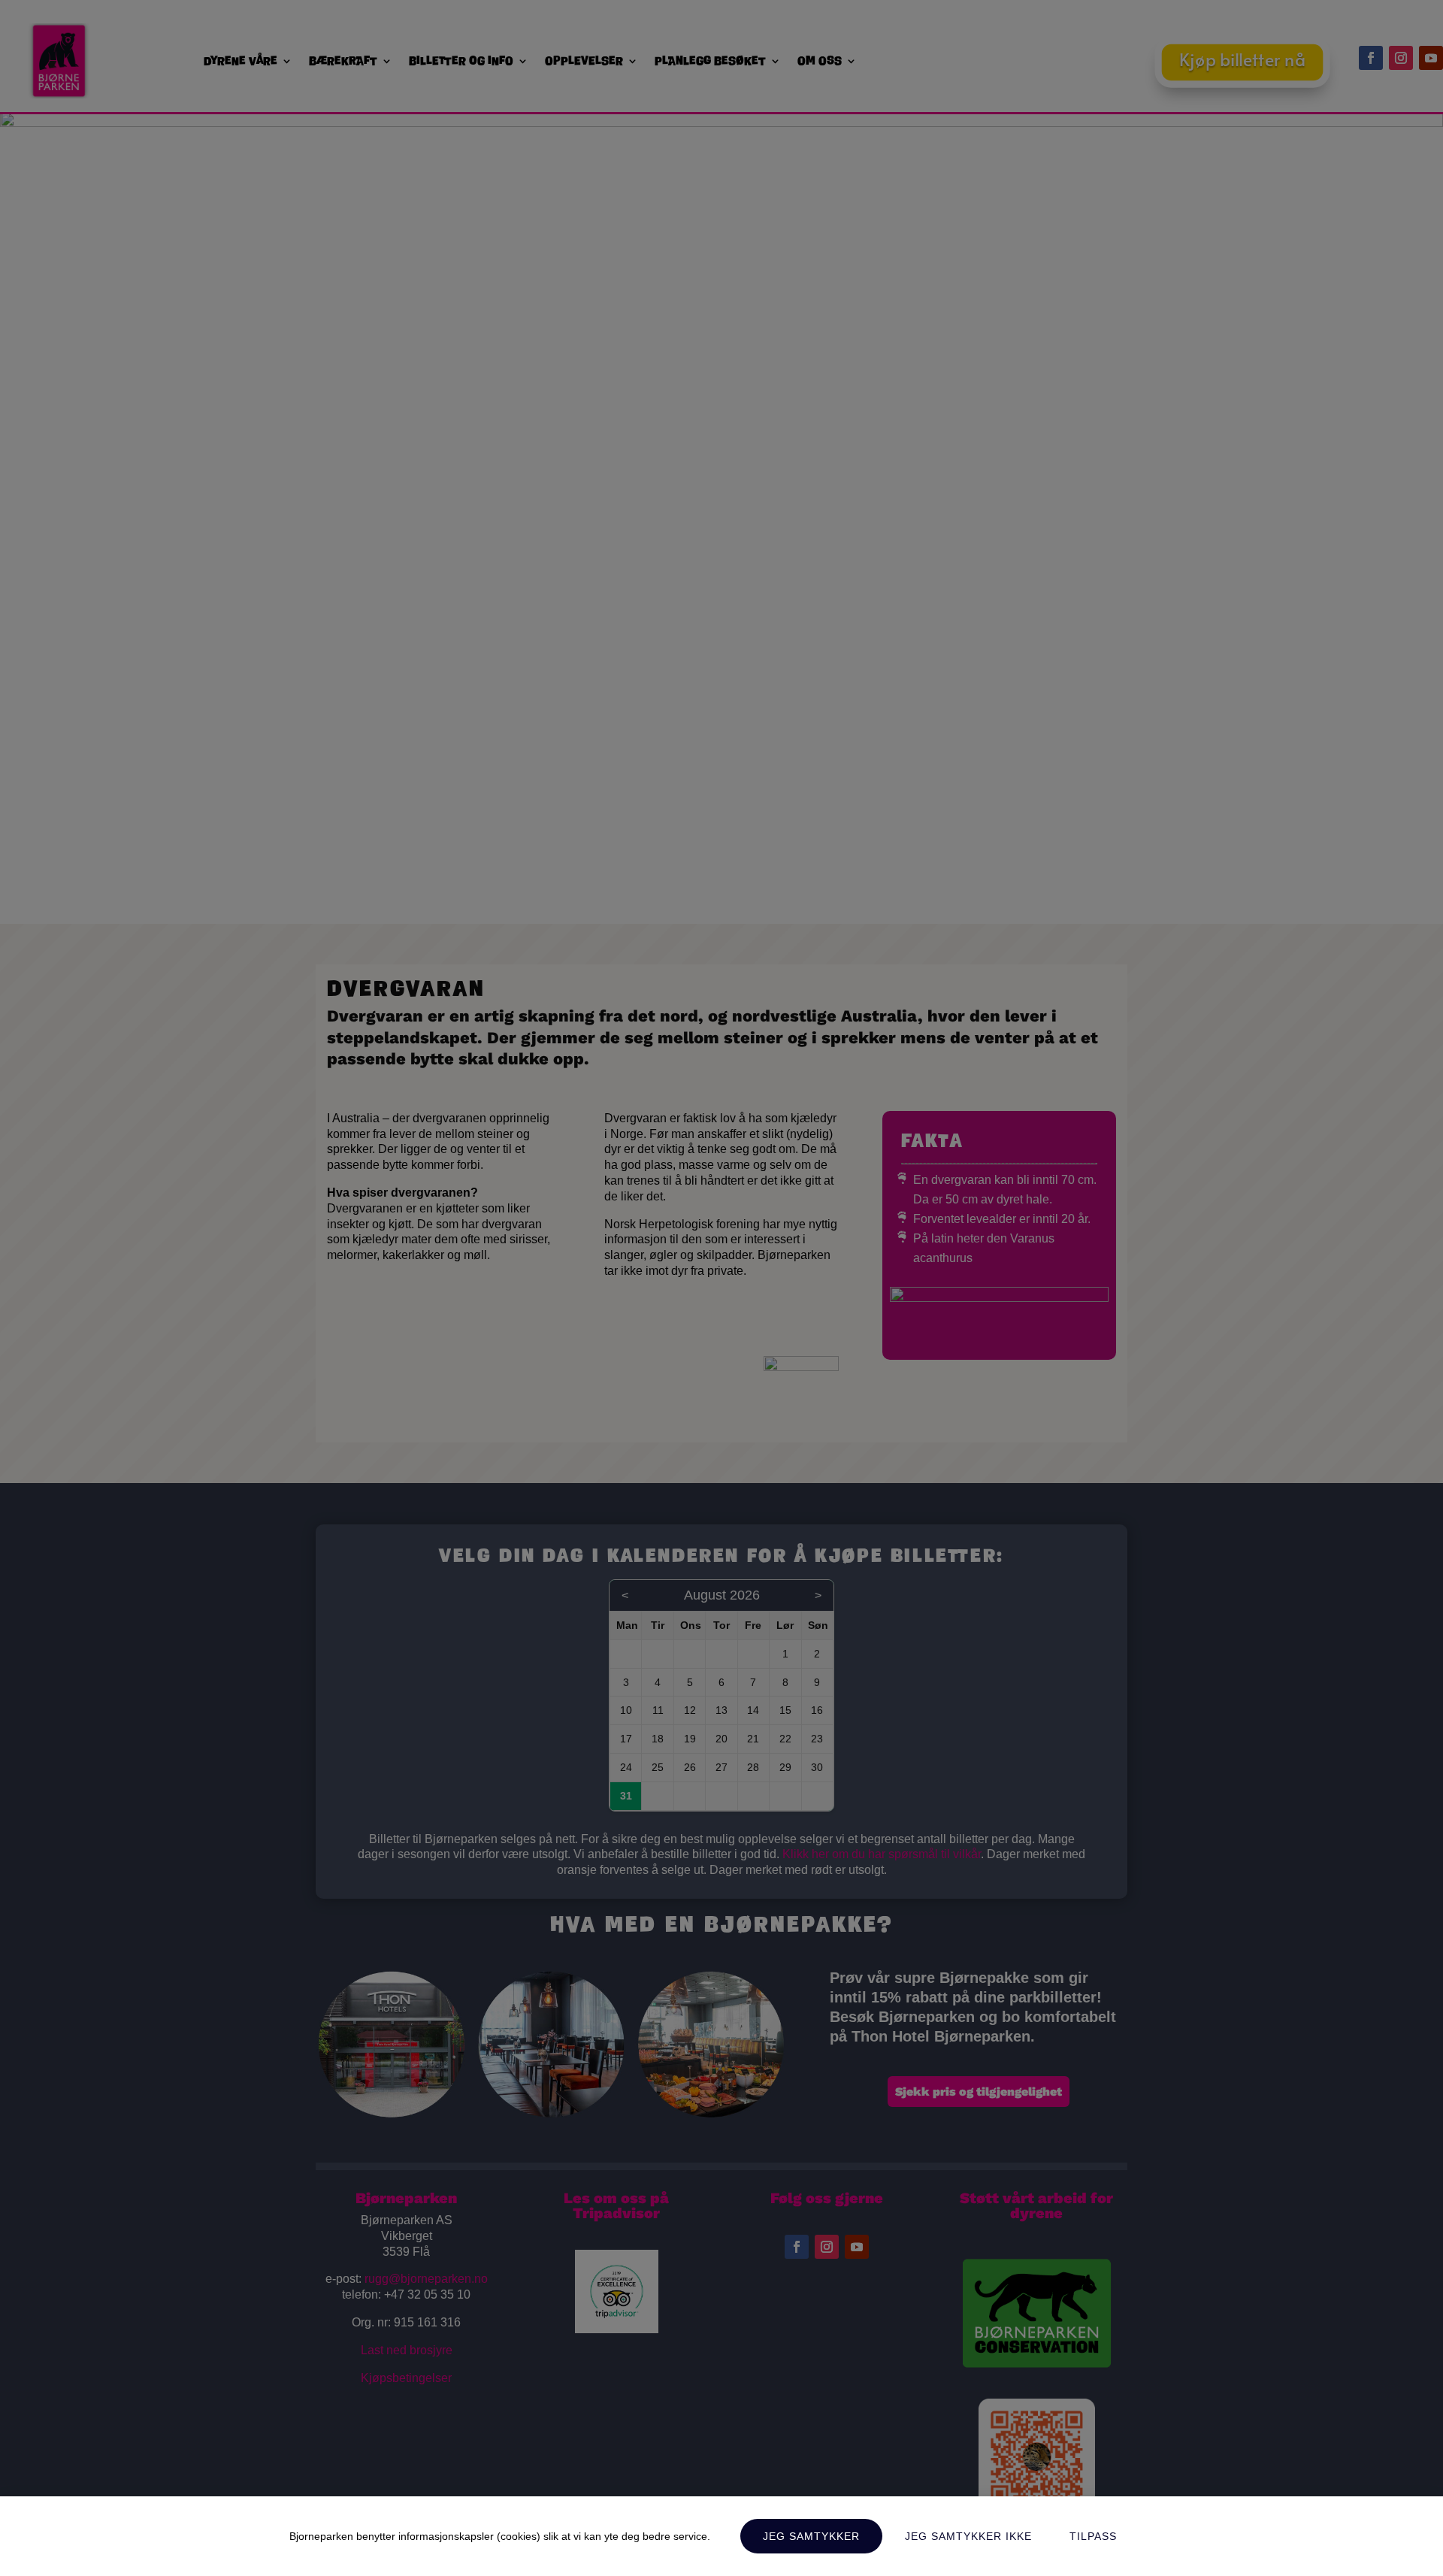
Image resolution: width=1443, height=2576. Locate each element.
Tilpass (1093, 2536)
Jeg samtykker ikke (968, 2536)
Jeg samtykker (811, 2536)
